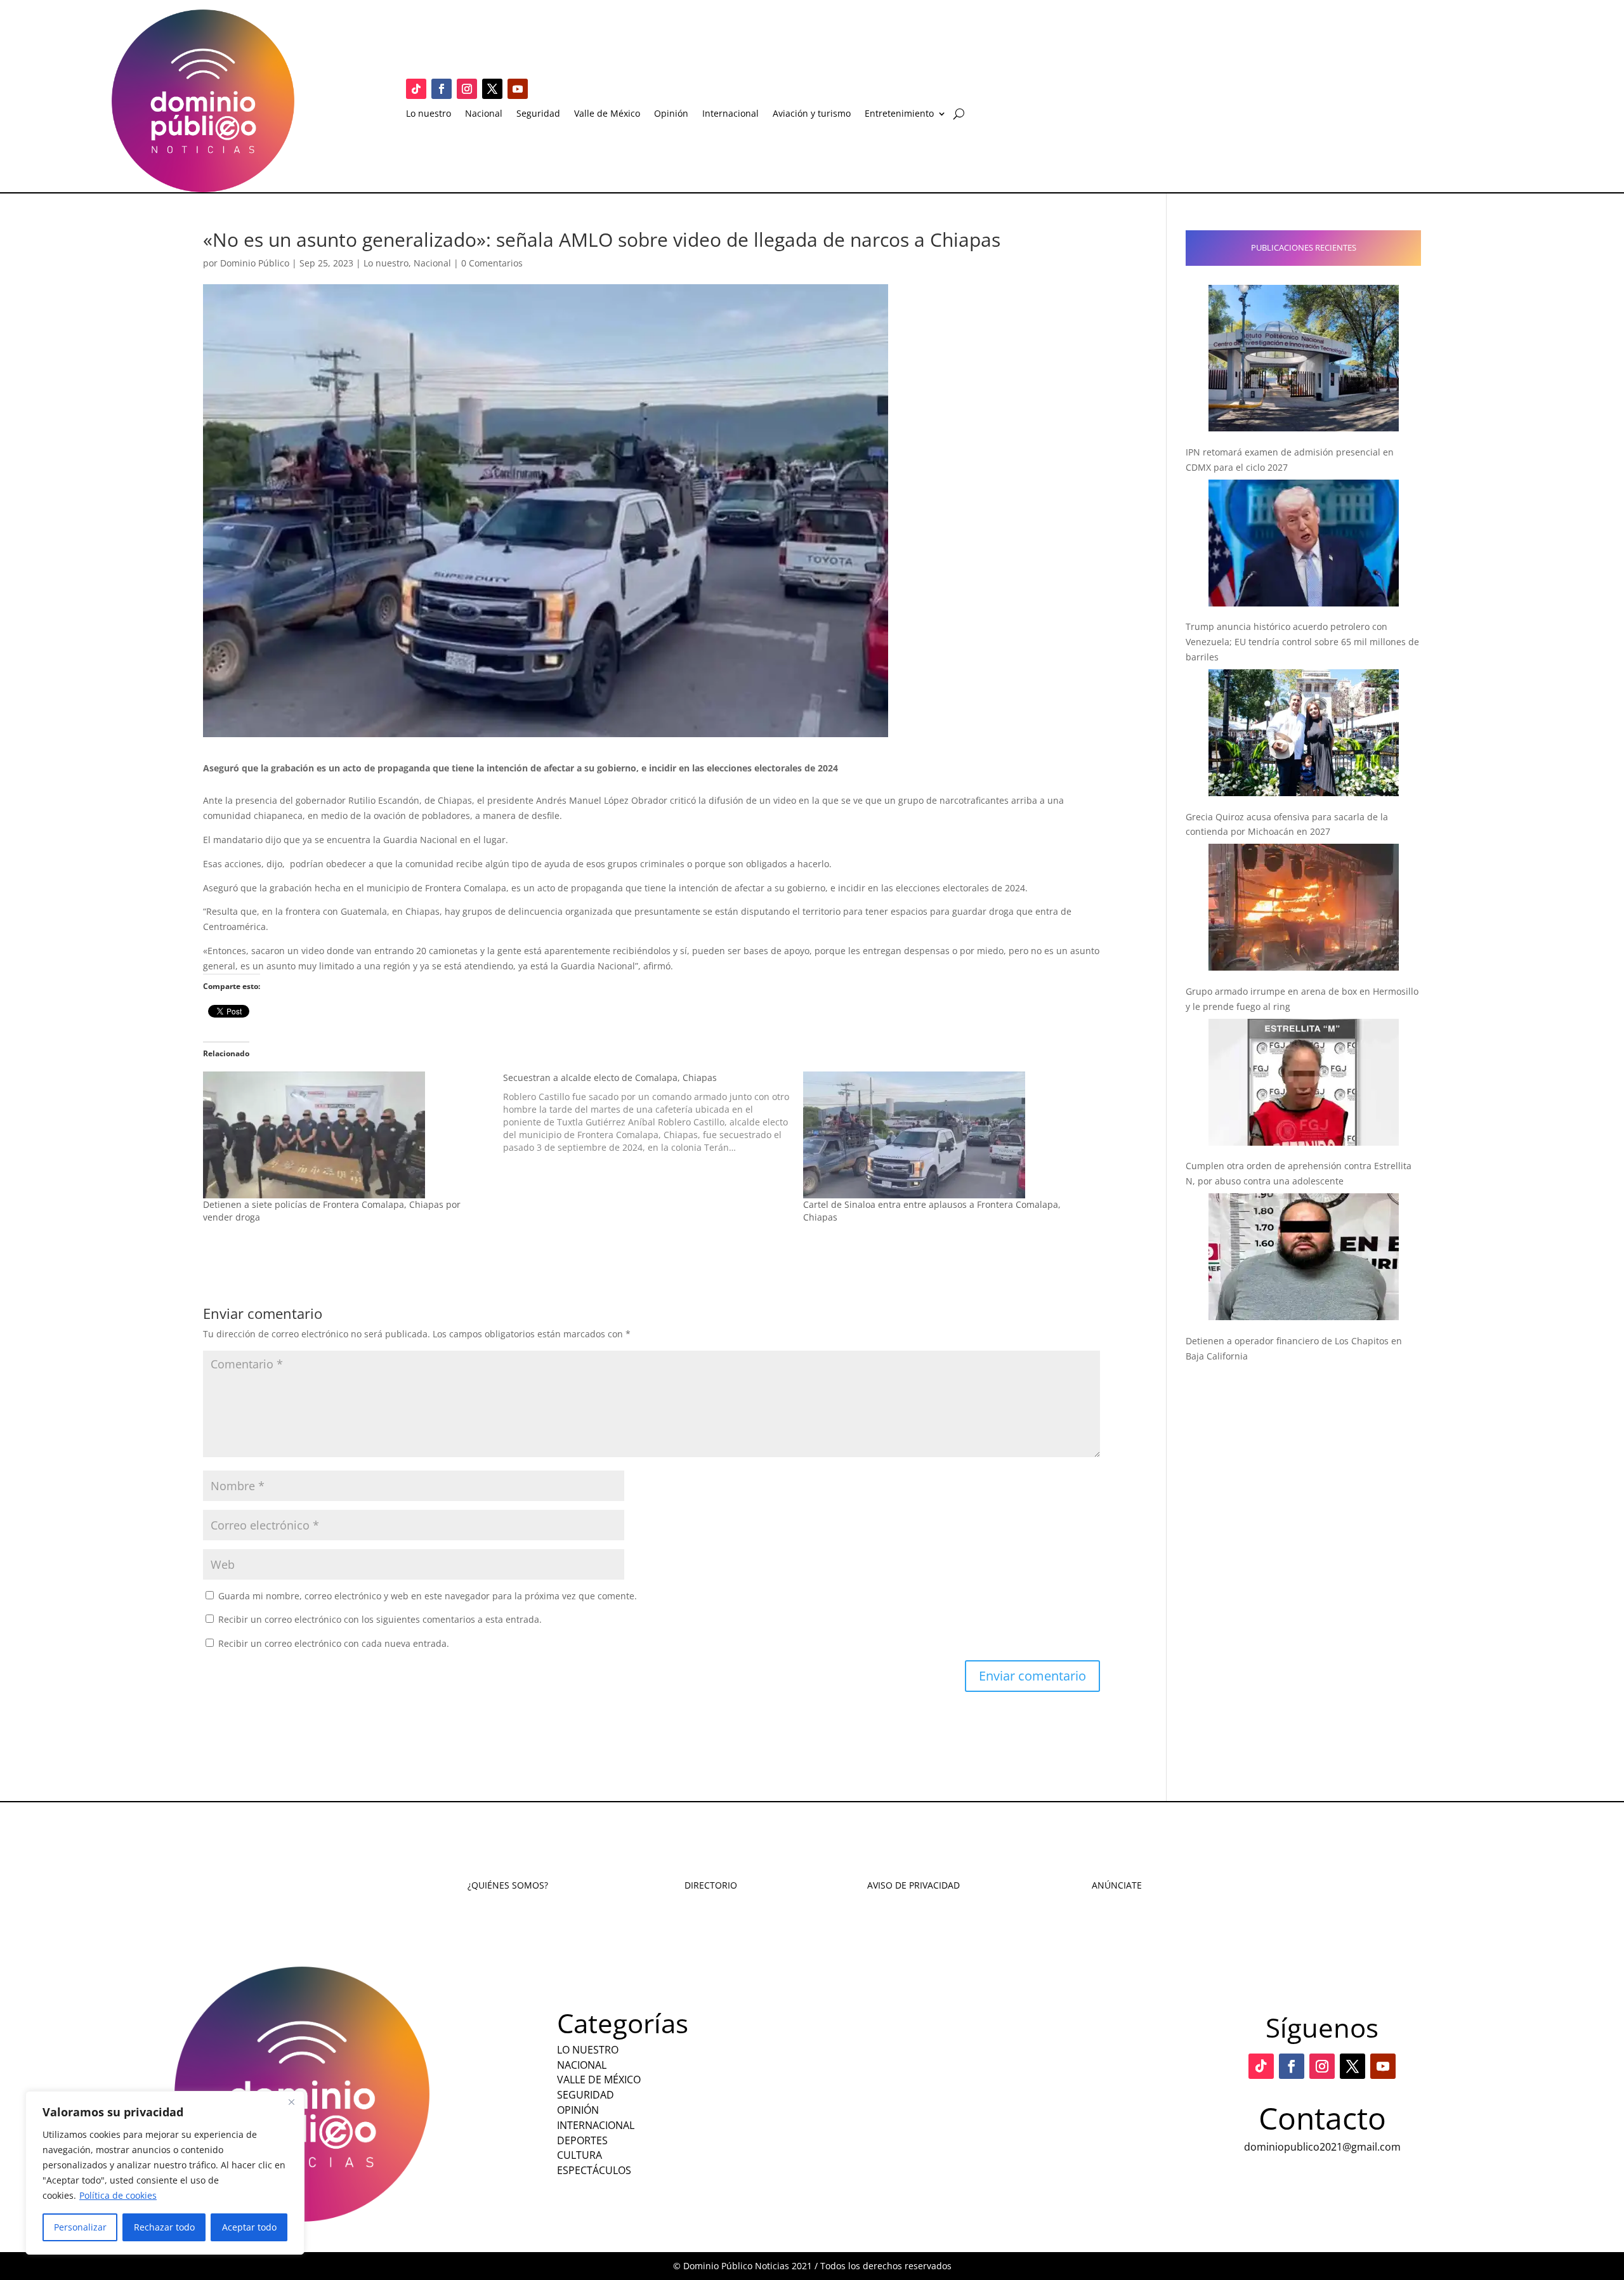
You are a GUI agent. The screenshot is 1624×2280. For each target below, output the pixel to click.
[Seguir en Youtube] (518, 89)
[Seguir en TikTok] (416, 89)
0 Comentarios (492, 263)
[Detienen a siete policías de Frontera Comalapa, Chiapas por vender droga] (347, 1135)
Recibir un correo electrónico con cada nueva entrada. (334, 1643)
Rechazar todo (164, 2227)
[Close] (291, 2102)
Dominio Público (255, 263)
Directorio (711, 1885)
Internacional (730, 114)
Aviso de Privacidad (913, 1885)
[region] (165, 2173)
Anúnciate (1117, 1885)
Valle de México (607, 114)
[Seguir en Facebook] (442, 89)
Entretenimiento (899, 114)
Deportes (582, 2140)
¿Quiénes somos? (508, 1885)
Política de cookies (118, 2195)
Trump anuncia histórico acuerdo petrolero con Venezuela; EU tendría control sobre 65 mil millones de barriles (1302, 642)
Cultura (580, 2155)
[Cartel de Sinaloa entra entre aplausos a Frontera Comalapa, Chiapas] (947, 1135)
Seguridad (538, 114)
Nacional (484, 114)
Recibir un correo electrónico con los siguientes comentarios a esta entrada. (380, 1619)
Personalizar (80, 2227)
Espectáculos (594, 2170)
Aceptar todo (249, 2227)
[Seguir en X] (492, 89)
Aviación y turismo (812, 114)
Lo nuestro (429, 114)
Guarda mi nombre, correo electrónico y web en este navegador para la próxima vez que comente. (428, 1596)
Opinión (671, 114)
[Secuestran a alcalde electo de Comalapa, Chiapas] (653, 1113)
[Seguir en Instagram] (467, 89)
